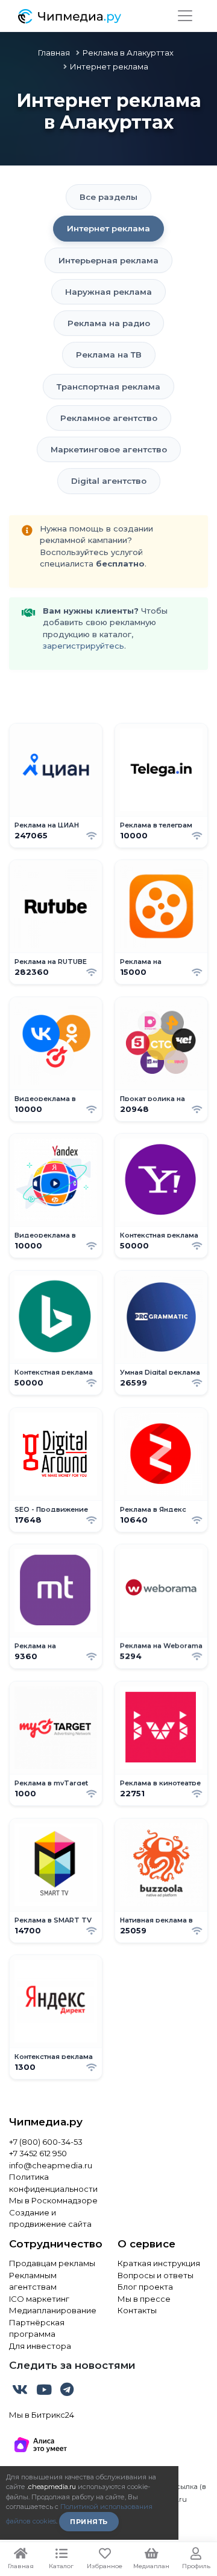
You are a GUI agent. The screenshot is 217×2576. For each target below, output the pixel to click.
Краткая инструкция (159, 2263)
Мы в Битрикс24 (42, 2415)
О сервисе (146, 2244)
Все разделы (108, 197)
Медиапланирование (53, 2310)
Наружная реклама (108, 292)
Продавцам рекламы (52, 2263)
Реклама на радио (109, 323)
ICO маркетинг (39, 2299)
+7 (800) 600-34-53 (46, 2142)
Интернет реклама (108, 228)
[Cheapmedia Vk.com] (21, 2392)
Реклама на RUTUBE (51, 962)
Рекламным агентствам (33, 2281)
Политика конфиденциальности (53, 2183)
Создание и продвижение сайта (50, 2218)
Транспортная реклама (108, 387)
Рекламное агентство (109, 418)
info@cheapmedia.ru (51, 2165)
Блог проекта (145, 2287)
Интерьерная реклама (108, 260)
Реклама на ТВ (109, 355)
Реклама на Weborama (161, 1646)
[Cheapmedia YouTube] (45, 2392)
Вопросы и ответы (156, 2275)
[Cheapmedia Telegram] (67, 2392)
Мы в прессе (144, 2299)
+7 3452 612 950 (38, 2153)
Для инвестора (40, 2346)
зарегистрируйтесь (83, 646)
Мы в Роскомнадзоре (53, 2200)
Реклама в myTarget (51, 1783)
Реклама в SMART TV (53, 1920)
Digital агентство (109, 481)
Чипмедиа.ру (46, 2122)
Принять (89, 2522)
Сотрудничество (54, 2244)
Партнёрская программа (37, 2328)
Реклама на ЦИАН (47, 825)
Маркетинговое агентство (109, 449)
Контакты (137, 2310)
